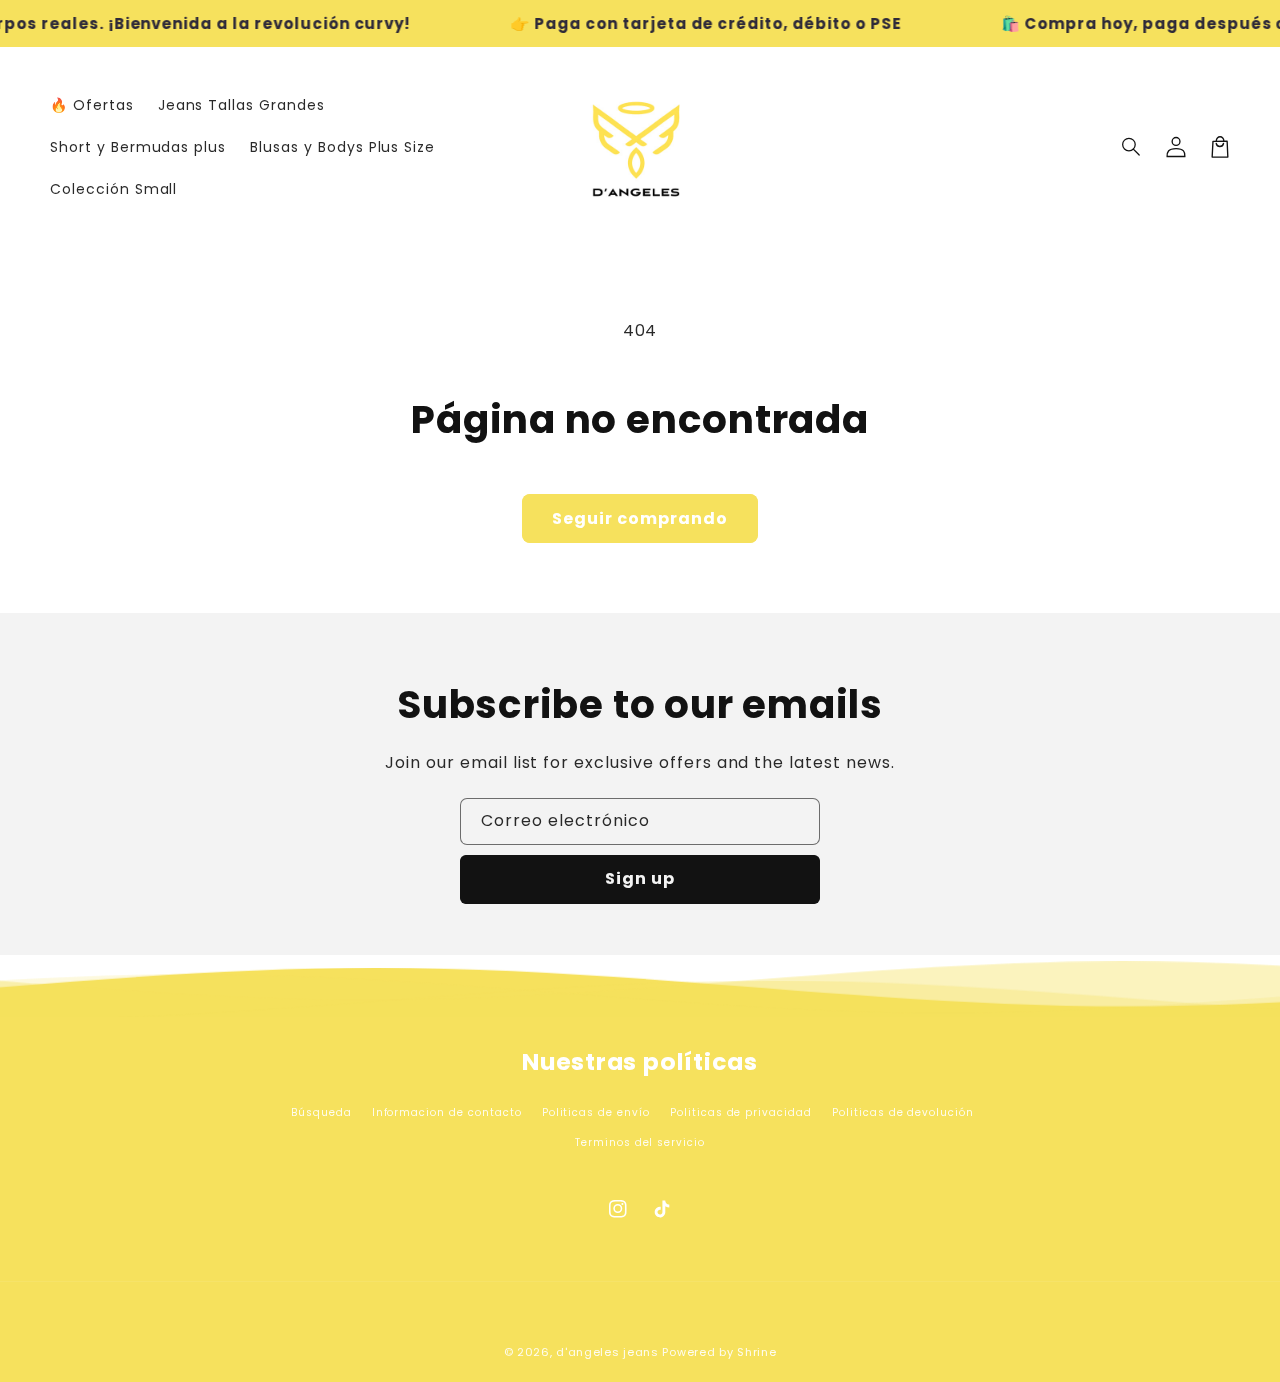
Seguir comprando (640, 518)
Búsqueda (321, 1112)
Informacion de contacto (447, 1112)
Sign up (640, 878)
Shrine (756, 1352)
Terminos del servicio (640, 1142)
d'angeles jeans (607, 1352)
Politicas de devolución (903, 1112)
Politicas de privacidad (741, 1112)
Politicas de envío (596, 1112)
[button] (1132, 147)
